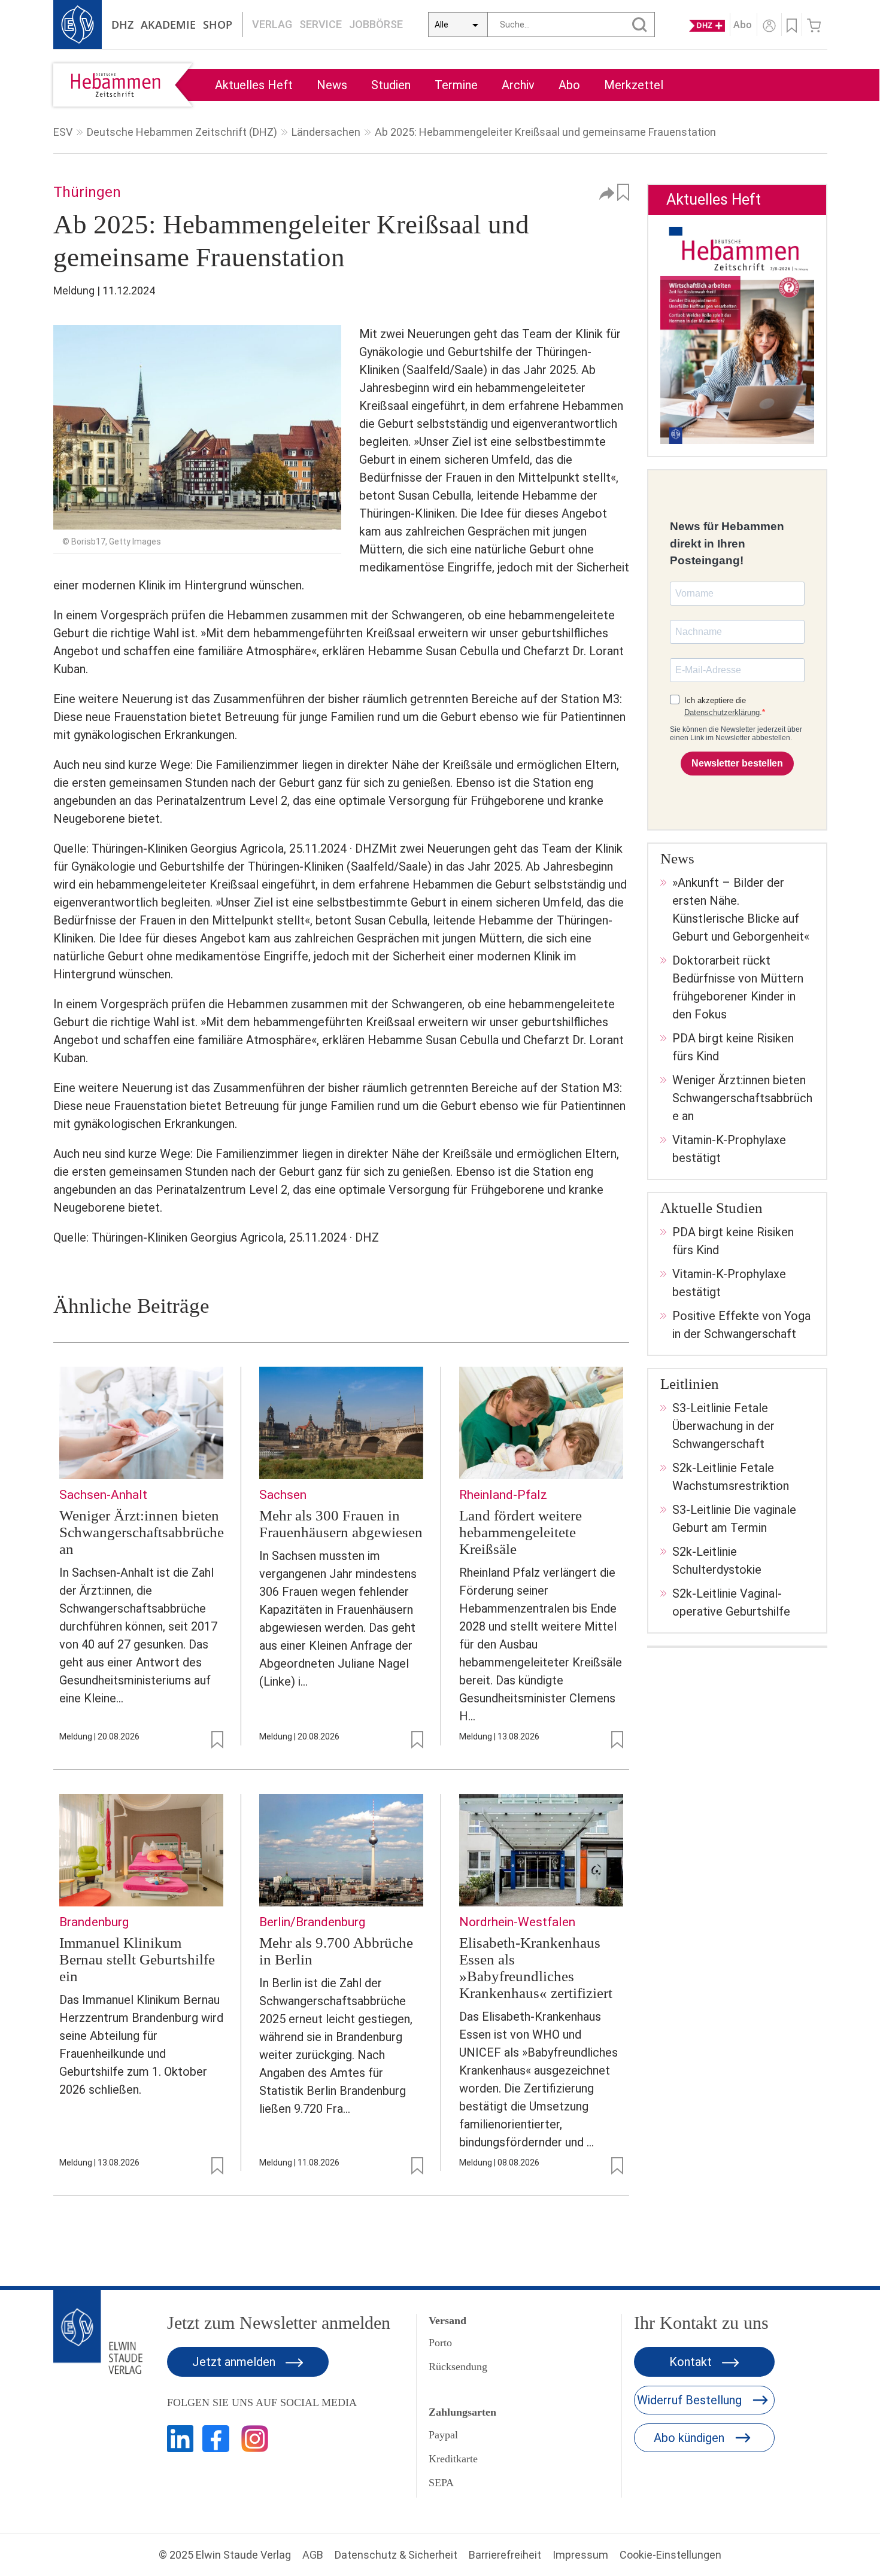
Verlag (272, 24)
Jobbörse (376, 24)
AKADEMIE (168, 25)
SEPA (441, 2483)
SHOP (218, 25)
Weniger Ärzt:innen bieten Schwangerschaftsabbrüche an (142, 1532)
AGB (313, 2555)
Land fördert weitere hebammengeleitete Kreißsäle (521, 1532)
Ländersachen (326, 132)
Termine (456, 85)
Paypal (443, 2435)
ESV (63, 132)
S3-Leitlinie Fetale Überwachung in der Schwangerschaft (723, 1426)
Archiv (518, 85)
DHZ (122, 25)
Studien (391, 85)
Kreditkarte (453, 2459)
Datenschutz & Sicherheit (396, 2555)
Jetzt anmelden (235, 2362)
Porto (440, 2343)
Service (321, 24)
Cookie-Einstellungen (670, 2555)
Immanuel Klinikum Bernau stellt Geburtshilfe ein (137, 1959)
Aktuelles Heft (254, 85)
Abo (569, 85)
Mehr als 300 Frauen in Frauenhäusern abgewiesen (341, 1524)
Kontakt (692, 2362)
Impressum (580, 2555)
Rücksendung (458, 2367)
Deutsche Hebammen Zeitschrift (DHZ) (182, 132)
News (332, 85)
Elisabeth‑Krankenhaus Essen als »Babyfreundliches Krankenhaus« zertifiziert (536, 1968)
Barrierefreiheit (505, 2555)
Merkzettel (634, 85)
